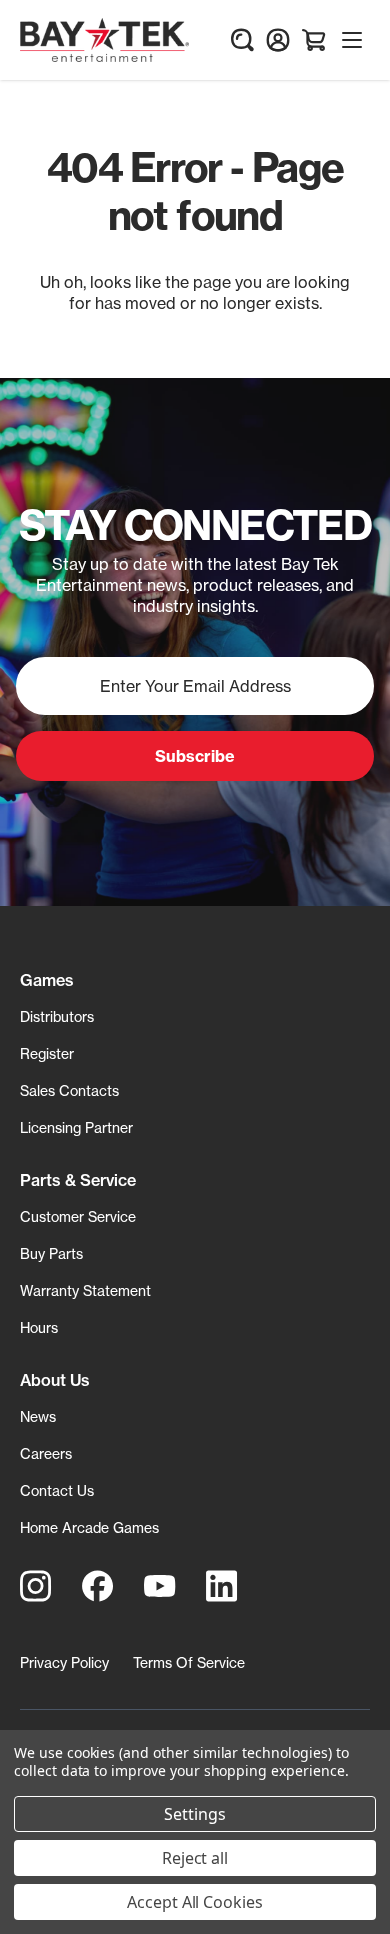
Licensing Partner (76, 1127)
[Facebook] (98, 1586)
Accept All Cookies (195, 1902)
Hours (39, 1327)
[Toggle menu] (352, 40)
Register (47, 1053)
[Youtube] (160, 1586)
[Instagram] (36, 1586)
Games (47, 980)
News (38, 1416)
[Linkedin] (222, 1586)
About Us (55, 1380)
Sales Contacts (69, 1090)
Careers (46, 1453)
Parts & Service (78, 1180)
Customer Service (78, 1216)
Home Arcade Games (89, 1527)
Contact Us (57, 1490)
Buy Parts (51, 1253)
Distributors (57, 1016)
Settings (195, 1814)
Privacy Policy (64, 1662)
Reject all (195, 1858)
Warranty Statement (85, 1290)
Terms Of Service (189, 1662)
